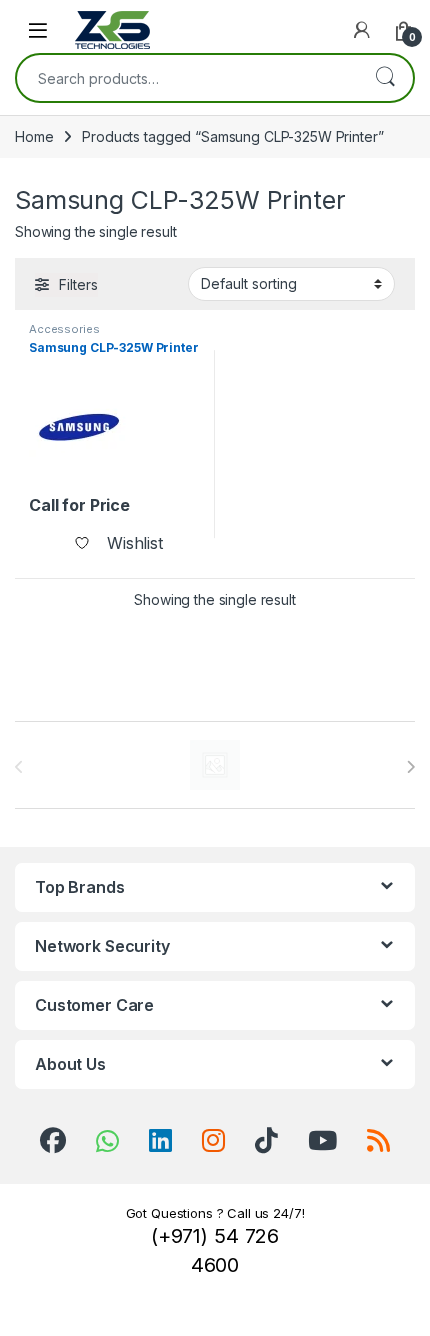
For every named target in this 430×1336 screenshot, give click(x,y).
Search (385, 78)
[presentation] (410, 767)
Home (34, 136)
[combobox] (187, 78)
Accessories (64, 329)
